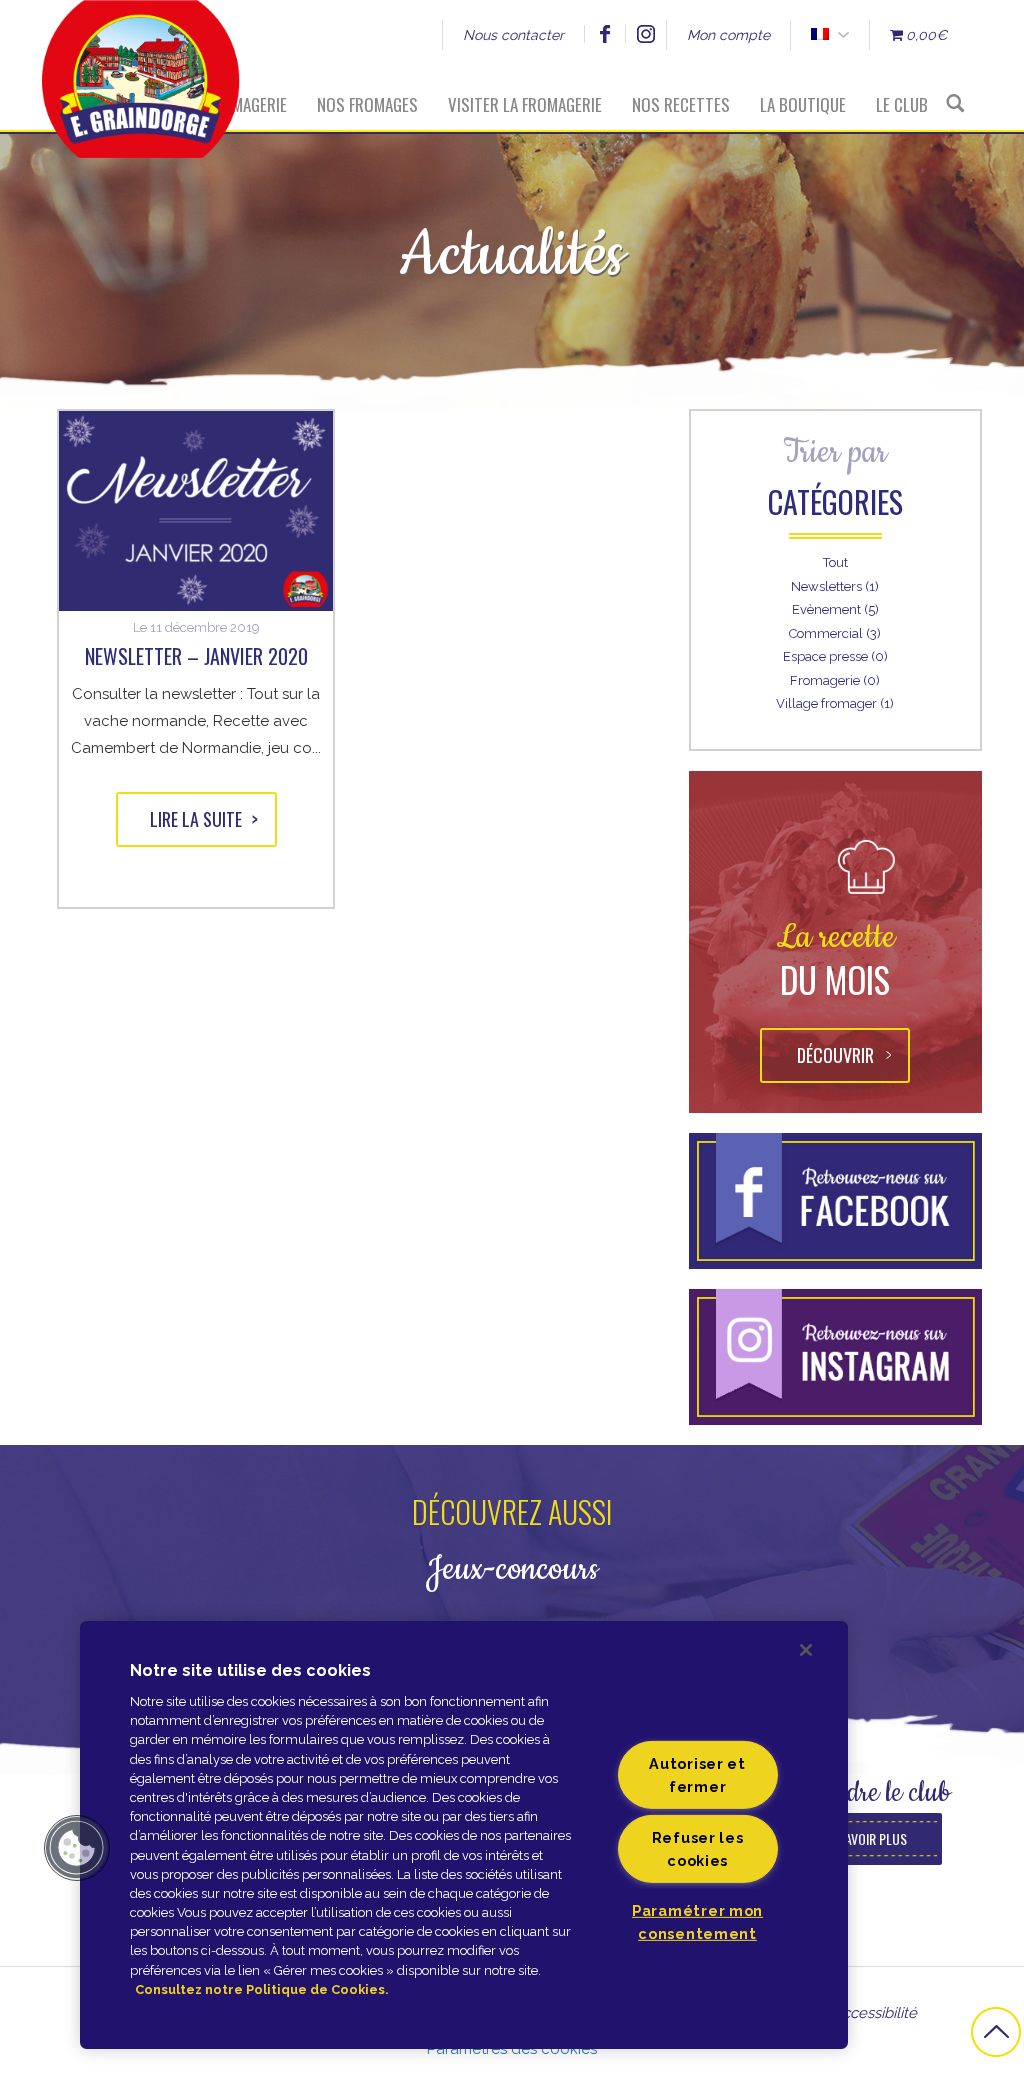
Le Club (902, 104)
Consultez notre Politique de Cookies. (261, 1989)
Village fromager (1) (835, 703)
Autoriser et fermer (697, 1775)
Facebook (604, 34)
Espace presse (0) (835, 656)
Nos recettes (681, 104)
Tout (835, 562)
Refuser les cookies (698, 1849)
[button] (77, 1848)
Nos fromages (367, 104)
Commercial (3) (835, 633)
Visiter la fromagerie (525, 104)
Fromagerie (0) (835, 680)
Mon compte (728, 35)
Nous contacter (513, 35)
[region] (464, 1835)
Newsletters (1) (835, 586)
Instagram (645, 34)
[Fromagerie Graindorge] (141, 65)
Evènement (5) (835, 609)
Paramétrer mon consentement (697, 1922)
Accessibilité (874, 2013)
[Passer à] (819, 35)
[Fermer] (806, 1650)
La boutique (803, 104)
